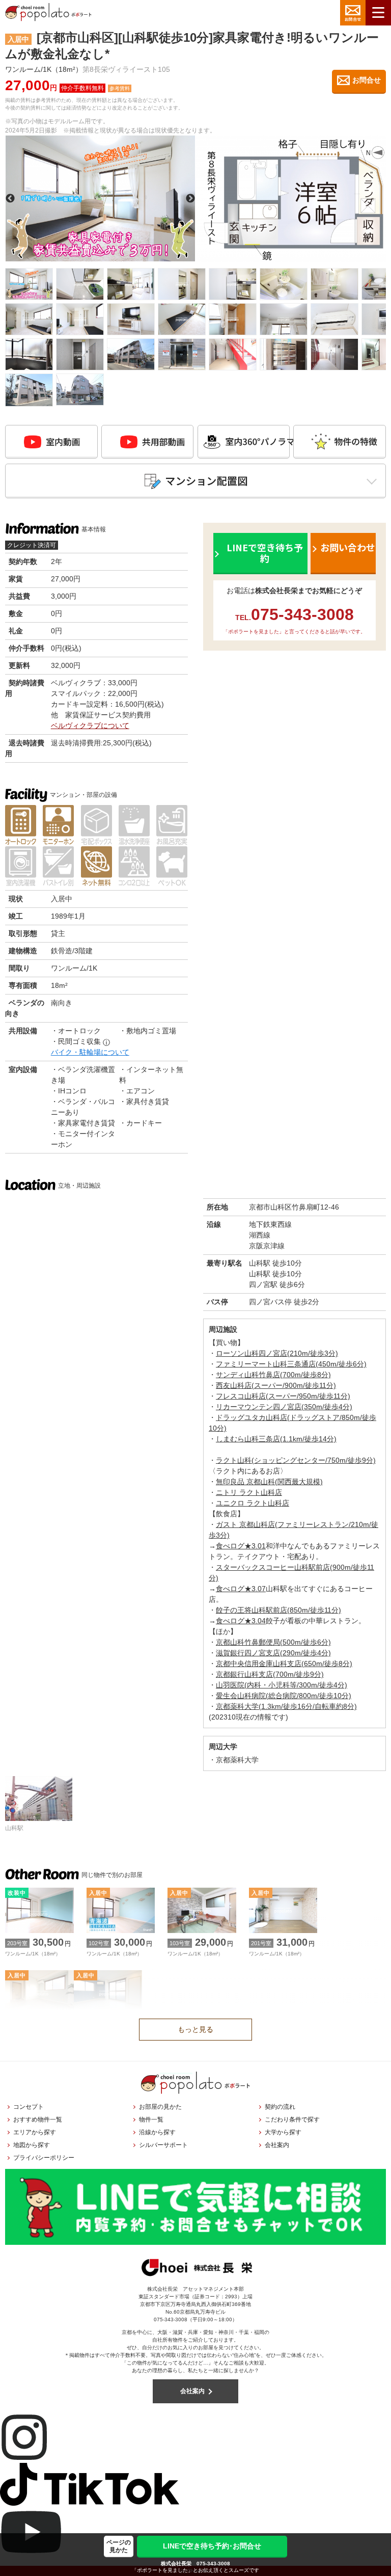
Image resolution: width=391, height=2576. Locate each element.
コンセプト (29, 2107)
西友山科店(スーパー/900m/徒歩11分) (276, 1385)
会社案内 (277, 2145)
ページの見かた (119, 2546)
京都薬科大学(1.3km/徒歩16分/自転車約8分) (286, 1706)
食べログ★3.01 (241, 1546)
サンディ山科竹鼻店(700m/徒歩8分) (273, 1375)
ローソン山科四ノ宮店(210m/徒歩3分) (277, 1353)
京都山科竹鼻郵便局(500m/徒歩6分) (273, 1642)
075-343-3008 (213, 2564)
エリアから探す (35, 2132)
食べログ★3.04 (241, 1621)
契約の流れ (280, 2107)
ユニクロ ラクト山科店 (253, 1503)
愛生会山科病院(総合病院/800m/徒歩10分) (284, 1696)
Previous (10, 199)
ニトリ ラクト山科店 (249, 1492)
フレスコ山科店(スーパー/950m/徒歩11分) (283, 1396)
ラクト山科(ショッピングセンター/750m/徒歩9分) (296, 1460)
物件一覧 (151, 2119)
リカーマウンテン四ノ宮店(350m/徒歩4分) (284, 1407)
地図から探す (32, 2145)
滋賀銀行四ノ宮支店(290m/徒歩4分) (273, 1653)
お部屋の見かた (160, 2107)
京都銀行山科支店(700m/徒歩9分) (270, 1674)
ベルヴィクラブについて (90, 726)
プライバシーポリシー (44, 2158)
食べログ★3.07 (241, 1589)
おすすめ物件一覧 (38, 2119)
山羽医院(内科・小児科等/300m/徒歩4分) (282, 1685)
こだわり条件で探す (292, 2119)
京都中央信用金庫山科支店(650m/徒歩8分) (284, 1663)
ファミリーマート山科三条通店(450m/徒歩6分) (291, 1364)
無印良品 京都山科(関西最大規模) (269, 1482)
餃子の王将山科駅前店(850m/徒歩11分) (278, 1610)
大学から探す (283, 2132)
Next (190, 199)
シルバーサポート (163, 2145)
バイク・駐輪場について (90, 1052)
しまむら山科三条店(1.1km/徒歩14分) (276, 1439)
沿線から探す (157, 2132)
